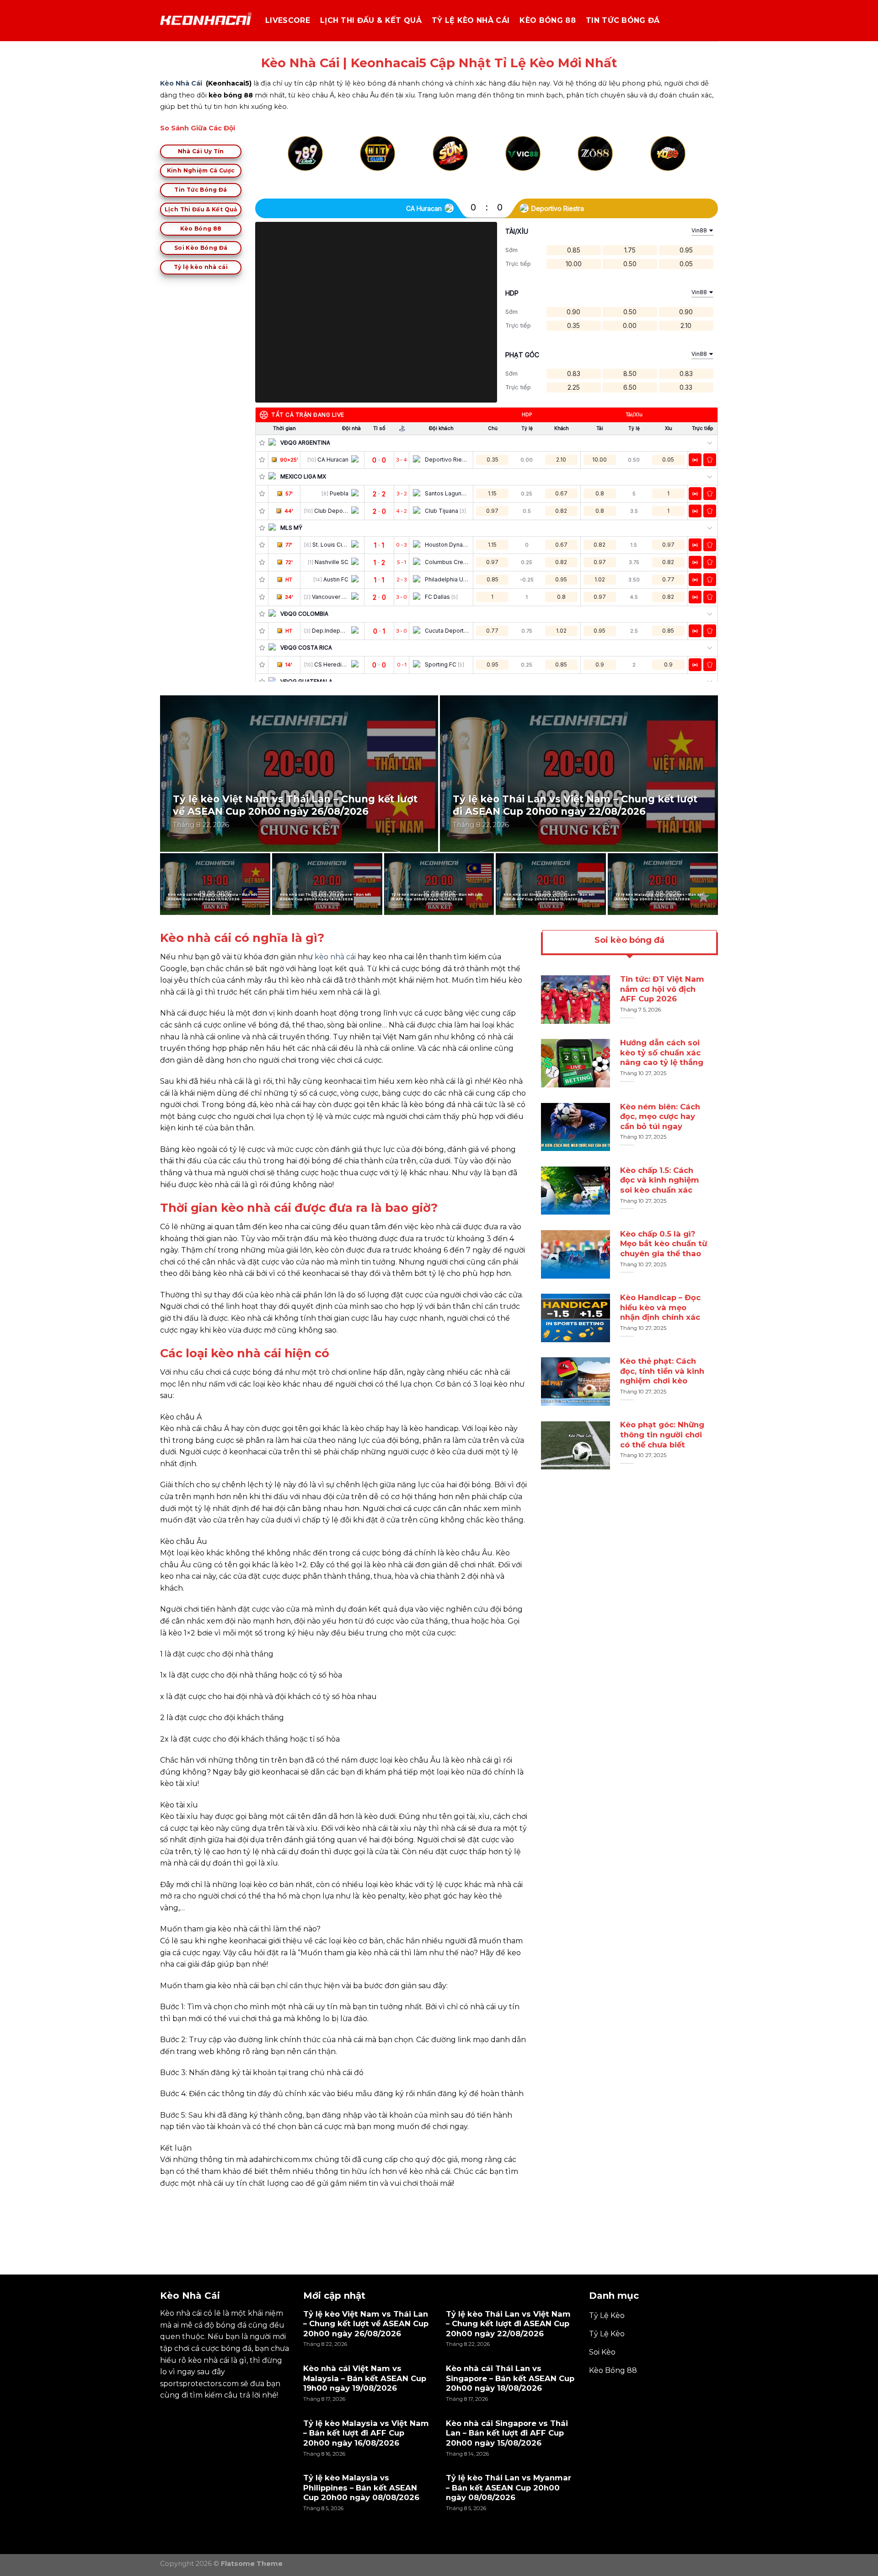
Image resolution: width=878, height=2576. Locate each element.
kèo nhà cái (335, 957)
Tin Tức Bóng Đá (623, 20)
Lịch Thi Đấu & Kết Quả (371, 20)
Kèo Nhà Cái (181, 83)
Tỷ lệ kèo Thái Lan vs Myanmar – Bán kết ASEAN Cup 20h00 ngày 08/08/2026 (509, 2487)
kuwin (171, 2204)
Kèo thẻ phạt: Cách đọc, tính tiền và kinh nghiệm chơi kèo (662, 1371)
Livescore (288, 20)
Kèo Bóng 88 (548, 20)
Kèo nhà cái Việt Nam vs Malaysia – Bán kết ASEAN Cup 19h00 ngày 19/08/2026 (213, 897)
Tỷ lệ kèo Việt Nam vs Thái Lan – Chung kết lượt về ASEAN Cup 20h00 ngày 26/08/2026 (295, 805)
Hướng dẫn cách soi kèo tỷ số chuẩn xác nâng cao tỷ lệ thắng (662, 1053)
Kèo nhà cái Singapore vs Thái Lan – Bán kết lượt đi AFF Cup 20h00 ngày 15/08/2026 (549, 897)
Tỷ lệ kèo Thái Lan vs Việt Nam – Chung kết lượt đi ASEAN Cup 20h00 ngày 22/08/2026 (575, 805)
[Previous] (289, 164)
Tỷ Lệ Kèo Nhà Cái (471, 20)
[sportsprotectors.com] (206, 21)
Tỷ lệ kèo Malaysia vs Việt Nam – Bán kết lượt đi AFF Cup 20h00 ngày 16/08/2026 (437, 897)
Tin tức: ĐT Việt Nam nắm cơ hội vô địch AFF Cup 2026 (662, 989)
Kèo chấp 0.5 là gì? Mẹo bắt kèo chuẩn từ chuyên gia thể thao (664, 1244)
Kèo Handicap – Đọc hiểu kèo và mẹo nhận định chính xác (660, 1307)
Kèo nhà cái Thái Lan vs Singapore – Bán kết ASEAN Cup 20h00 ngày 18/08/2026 (326, 897)
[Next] (684, 164)
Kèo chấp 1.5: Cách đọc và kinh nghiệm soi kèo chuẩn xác (660, 1180)
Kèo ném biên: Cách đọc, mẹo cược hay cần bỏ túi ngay (660, 1116)
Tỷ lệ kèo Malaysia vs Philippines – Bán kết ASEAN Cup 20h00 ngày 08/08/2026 (660, 897)
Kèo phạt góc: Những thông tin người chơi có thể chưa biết (662, 1435)
